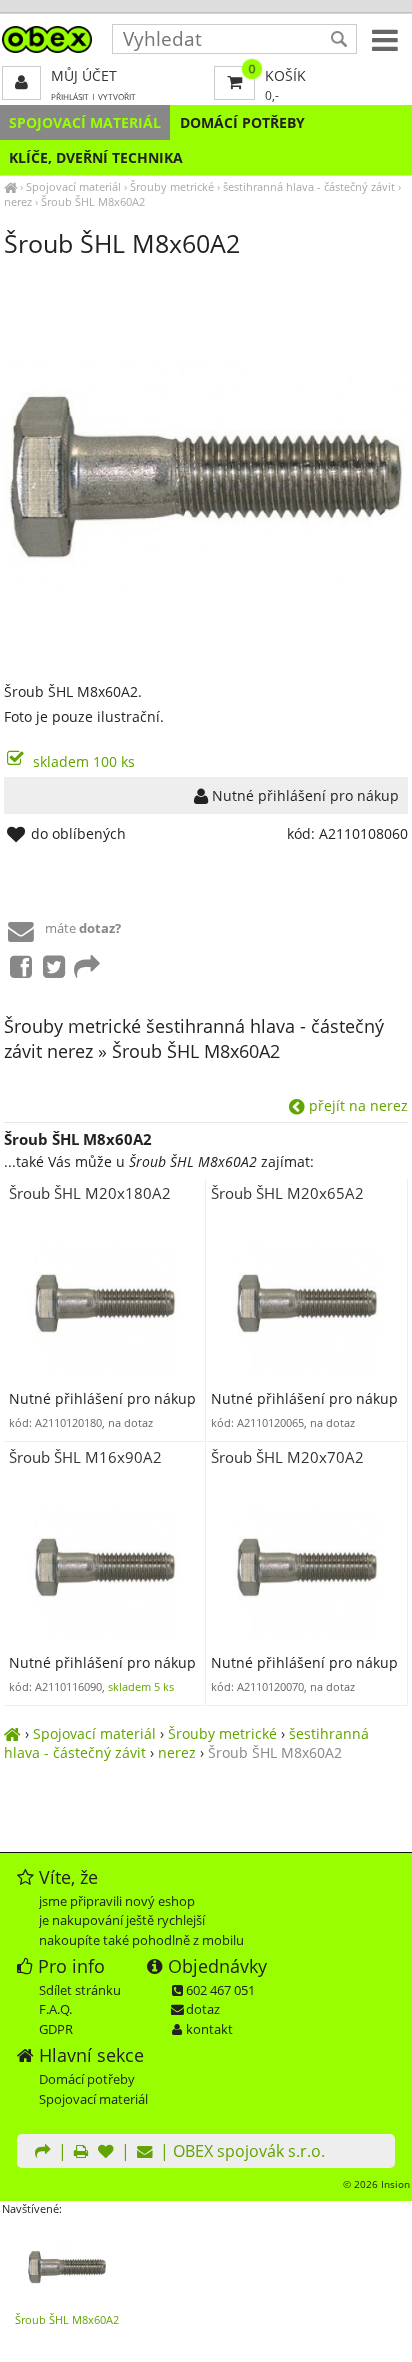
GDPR (56, 2029)
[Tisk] (81, 2153)
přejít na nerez (356, 1105)
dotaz (203, 2009)
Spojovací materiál (85, 122)
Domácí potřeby (242, 122)
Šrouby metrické (172, 186)
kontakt (209, 2029)
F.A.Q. (55, 2009)
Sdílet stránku (80, 1990)
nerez (18, 201)
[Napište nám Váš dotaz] (145, 2153)
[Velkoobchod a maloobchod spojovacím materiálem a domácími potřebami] (10, 186)
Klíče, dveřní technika (96, 157)
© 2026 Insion (376, 2184)
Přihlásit (70, 96)
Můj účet (84, 75)
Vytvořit (117, 96)
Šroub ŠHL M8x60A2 (93, 201)
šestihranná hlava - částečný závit (309, 186)
